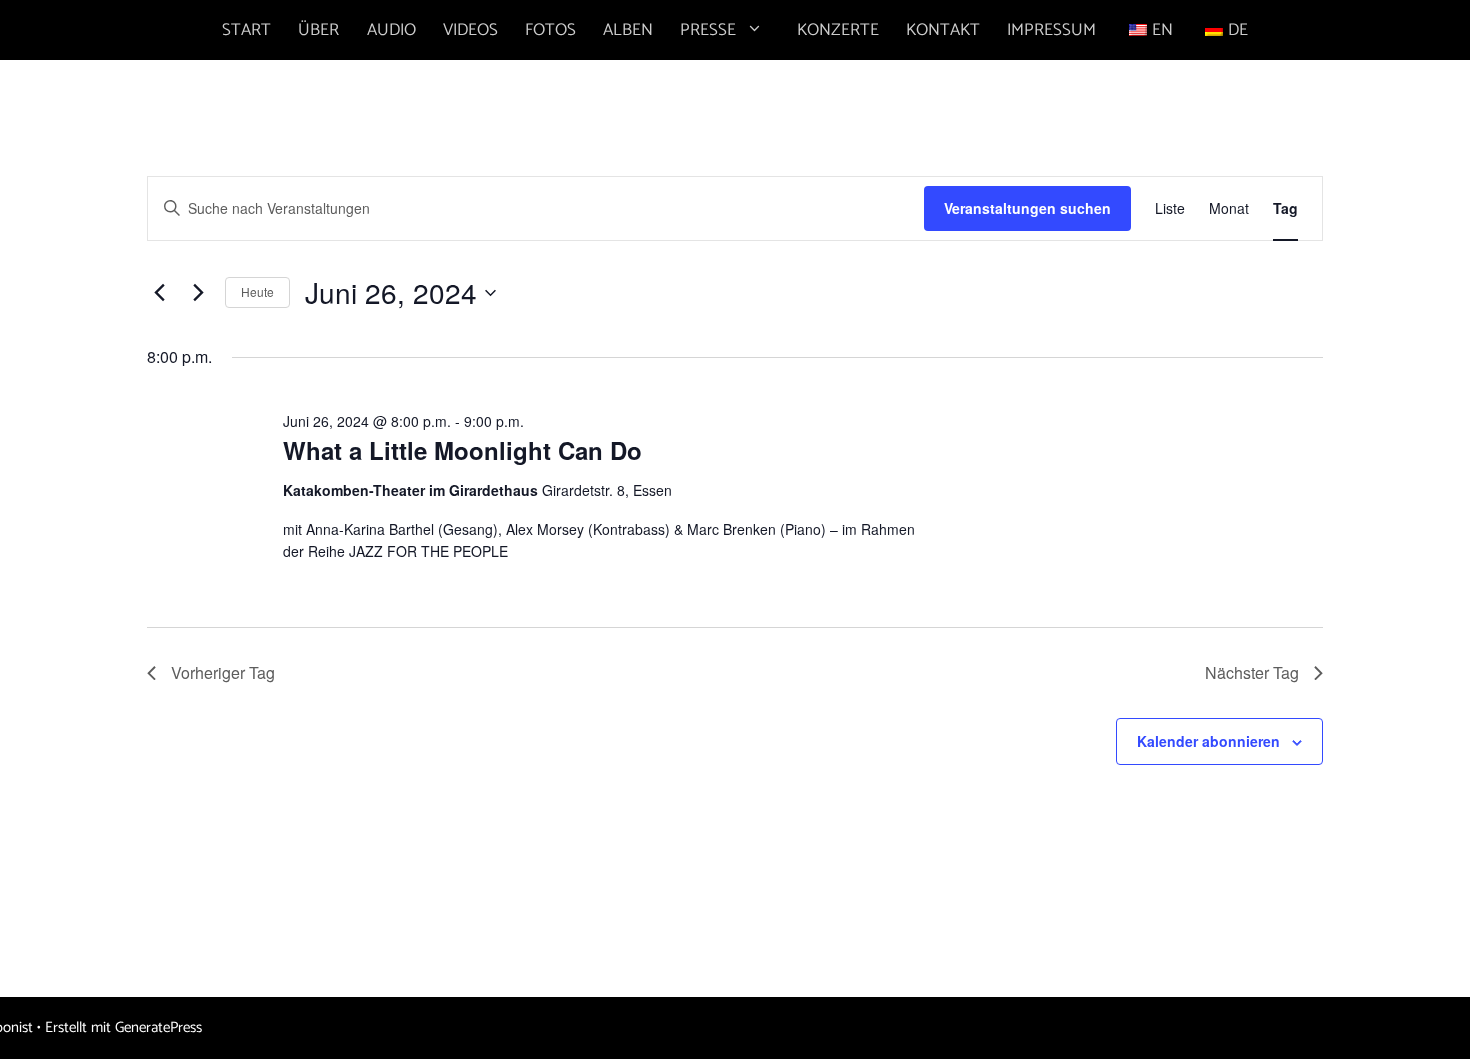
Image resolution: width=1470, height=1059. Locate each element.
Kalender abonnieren (1208, 741)
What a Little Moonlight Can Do (462, 450)
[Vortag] (159, 293)
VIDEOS (470, 30)
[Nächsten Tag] (198, 293)
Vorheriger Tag (223, 672)
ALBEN (628, 30)
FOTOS (550, 30)
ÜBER (318, 30)
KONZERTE (838, 30)
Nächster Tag (1252, 672)
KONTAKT (943, 30)
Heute (257, 291)
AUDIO (391, 30)
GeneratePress (158, 1027)
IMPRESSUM (1051, 30)
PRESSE (708, 30)
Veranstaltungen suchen (1027, 208)
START (246, 30)
